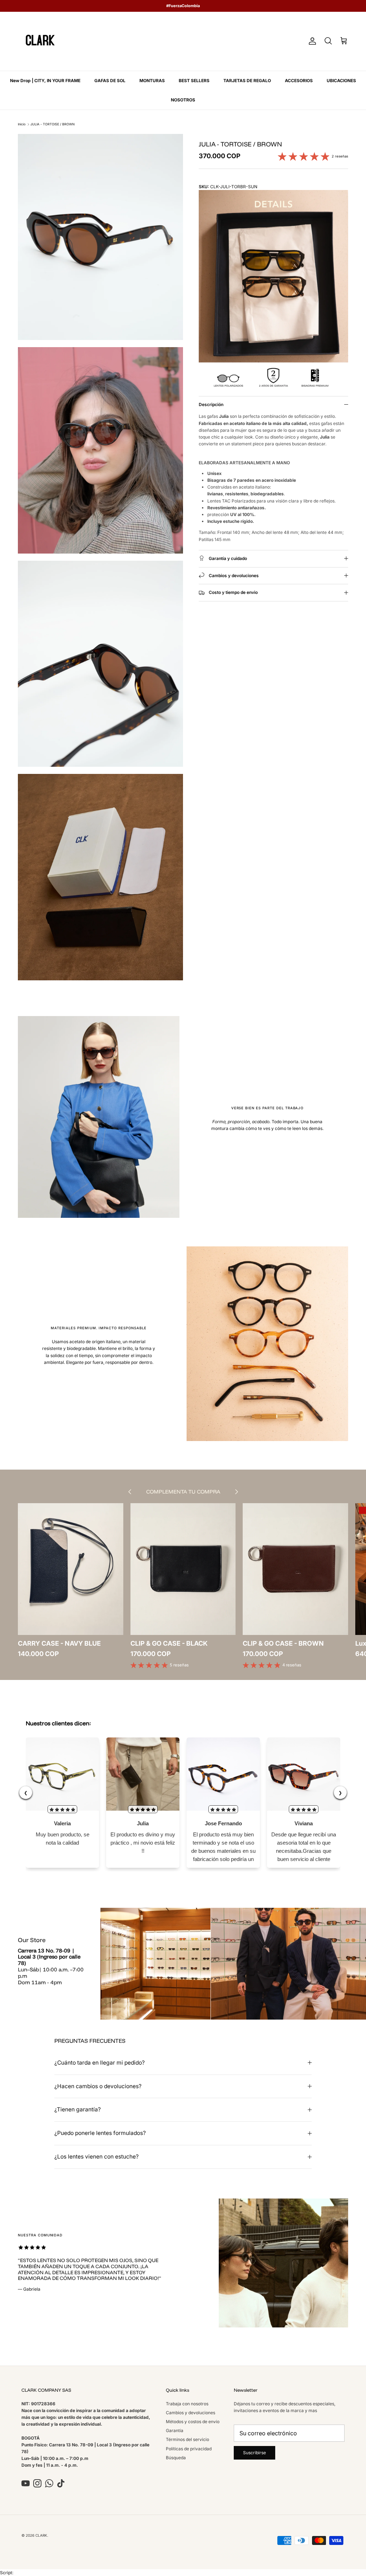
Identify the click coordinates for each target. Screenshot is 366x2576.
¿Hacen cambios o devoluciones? (98, 2086)
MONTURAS (152, 81)
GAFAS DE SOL (110, 81)
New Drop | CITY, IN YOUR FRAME (45, 81)
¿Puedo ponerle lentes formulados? (100, 2133)
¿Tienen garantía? (78, 2109)
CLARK (41, 2535)
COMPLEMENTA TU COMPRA (183, 1492)
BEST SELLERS (194, 81)
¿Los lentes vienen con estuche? (97, 2157)
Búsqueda (176, 2458)
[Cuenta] (311, 41)
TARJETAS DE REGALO (247, 81)
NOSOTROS (183, 100)
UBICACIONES (341, 81)
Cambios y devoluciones (191, 2413)
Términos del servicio (187, 2439)
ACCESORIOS (299, 81)
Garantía (175, 2430)
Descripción (211, 404)
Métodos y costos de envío (193, 2422)
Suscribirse (254, 2453)
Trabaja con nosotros (187, 2404)
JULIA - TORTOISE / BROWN (53, 124)
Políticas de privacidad (189, 2449)
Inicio (22, 124)
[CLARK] (40, 41)
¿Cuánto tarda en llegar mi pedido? (100, 2063)
